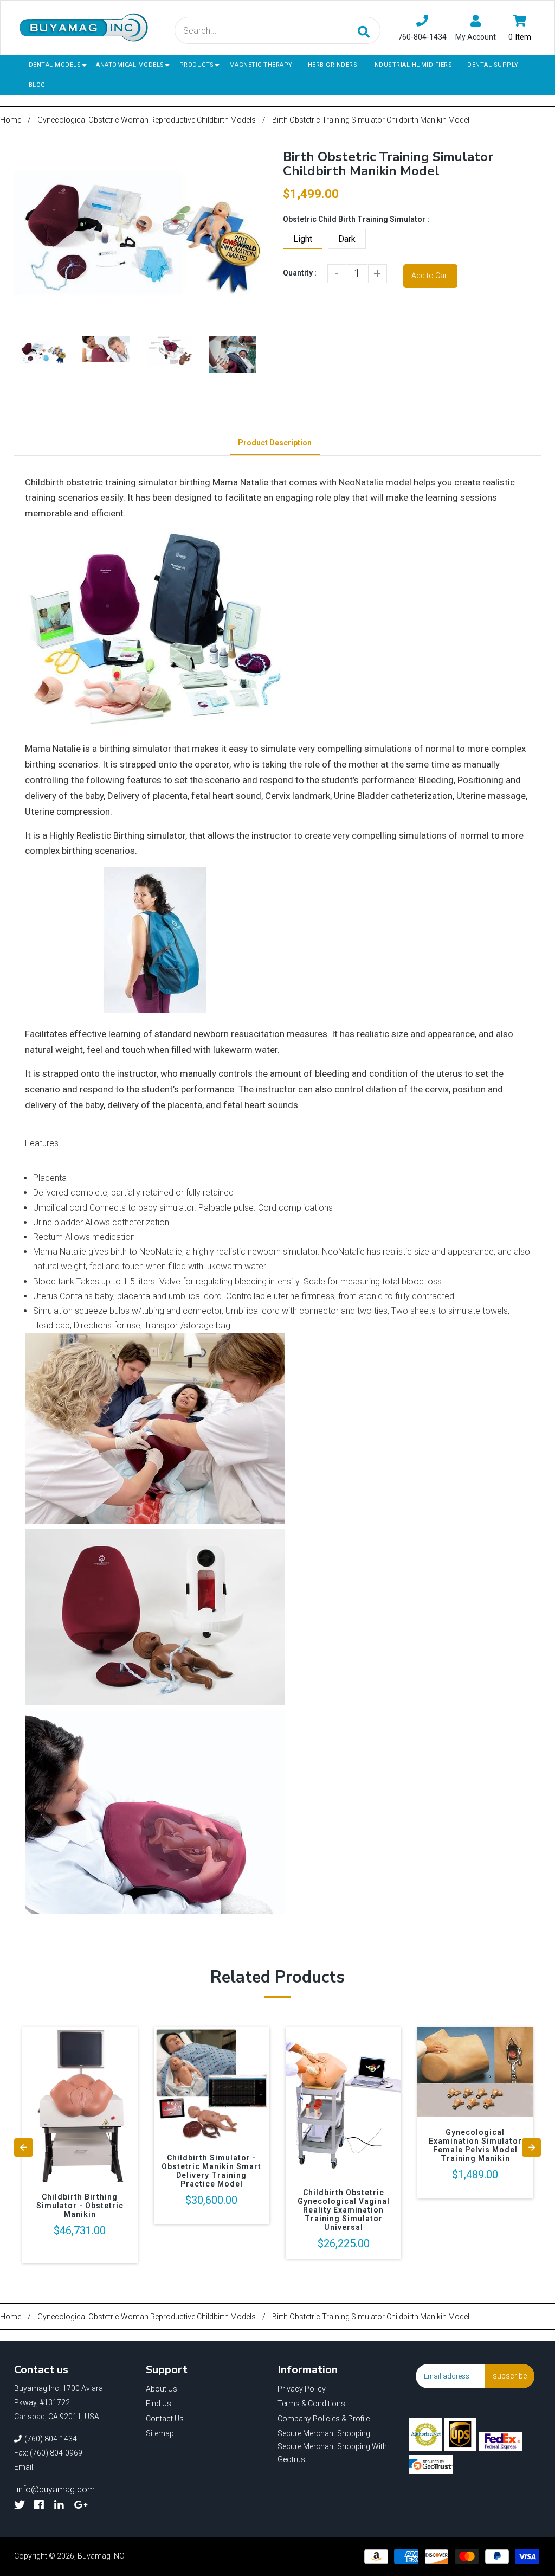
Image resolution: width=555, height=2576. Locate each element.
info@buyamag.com (56, 2489)
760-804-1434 (422, 37)
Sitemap (160, 2433)
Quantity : (300, 273)
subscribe (510, 2376)
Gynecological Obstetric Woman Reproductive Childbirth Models (147, 120)
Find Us (159, 2404)
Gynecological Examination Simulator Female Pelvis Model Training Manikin (475, 2145)
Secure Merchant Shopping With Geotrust (332, 2453)
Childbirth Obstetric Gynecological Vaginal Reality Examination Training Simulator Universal (344, 2210)
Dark (347, 239)
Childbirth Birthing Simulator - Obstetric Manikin (80, 2206)
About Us (162, 2389)
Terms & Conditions (311, 2404)
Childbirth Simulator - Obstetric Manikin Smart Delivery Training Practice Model (211, 2171)
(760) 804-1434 (51, 2439)
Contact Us (165, 2419)
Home (11, 120)
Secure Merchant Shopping (324, 2433)
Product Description (275, 443)
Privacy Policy (302, 2389)
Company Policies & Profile (324, 2419)
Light (303, 239)
